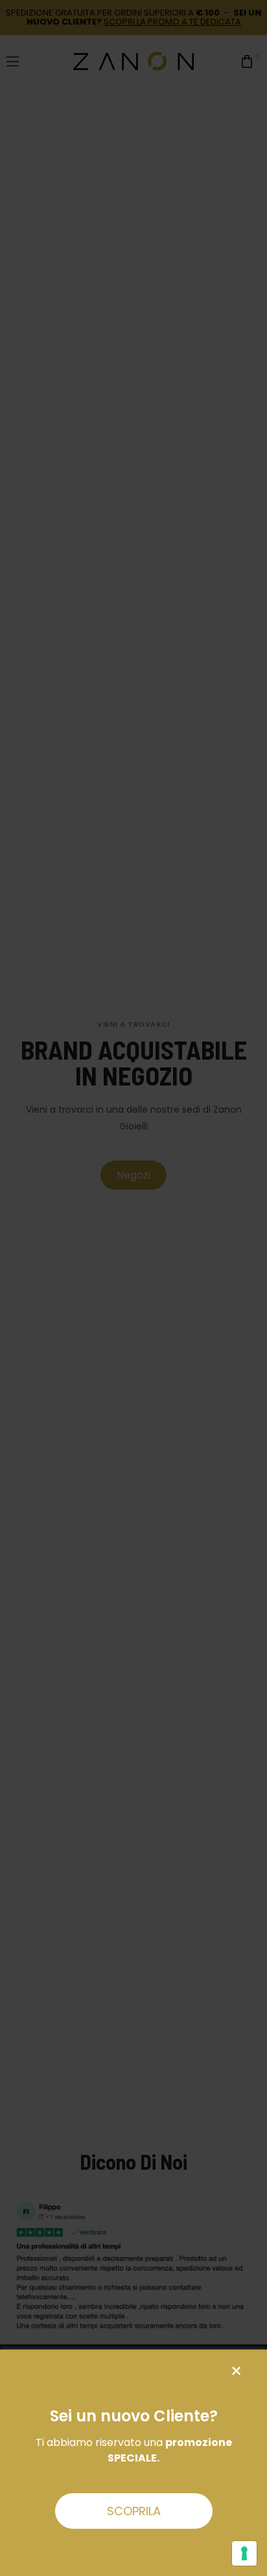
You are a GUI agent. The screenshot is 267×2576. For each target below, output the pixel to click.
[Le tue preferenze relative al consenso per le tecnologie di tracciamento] (244, 2553)
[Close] (236, 2371)
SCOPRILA (134, 2511)
